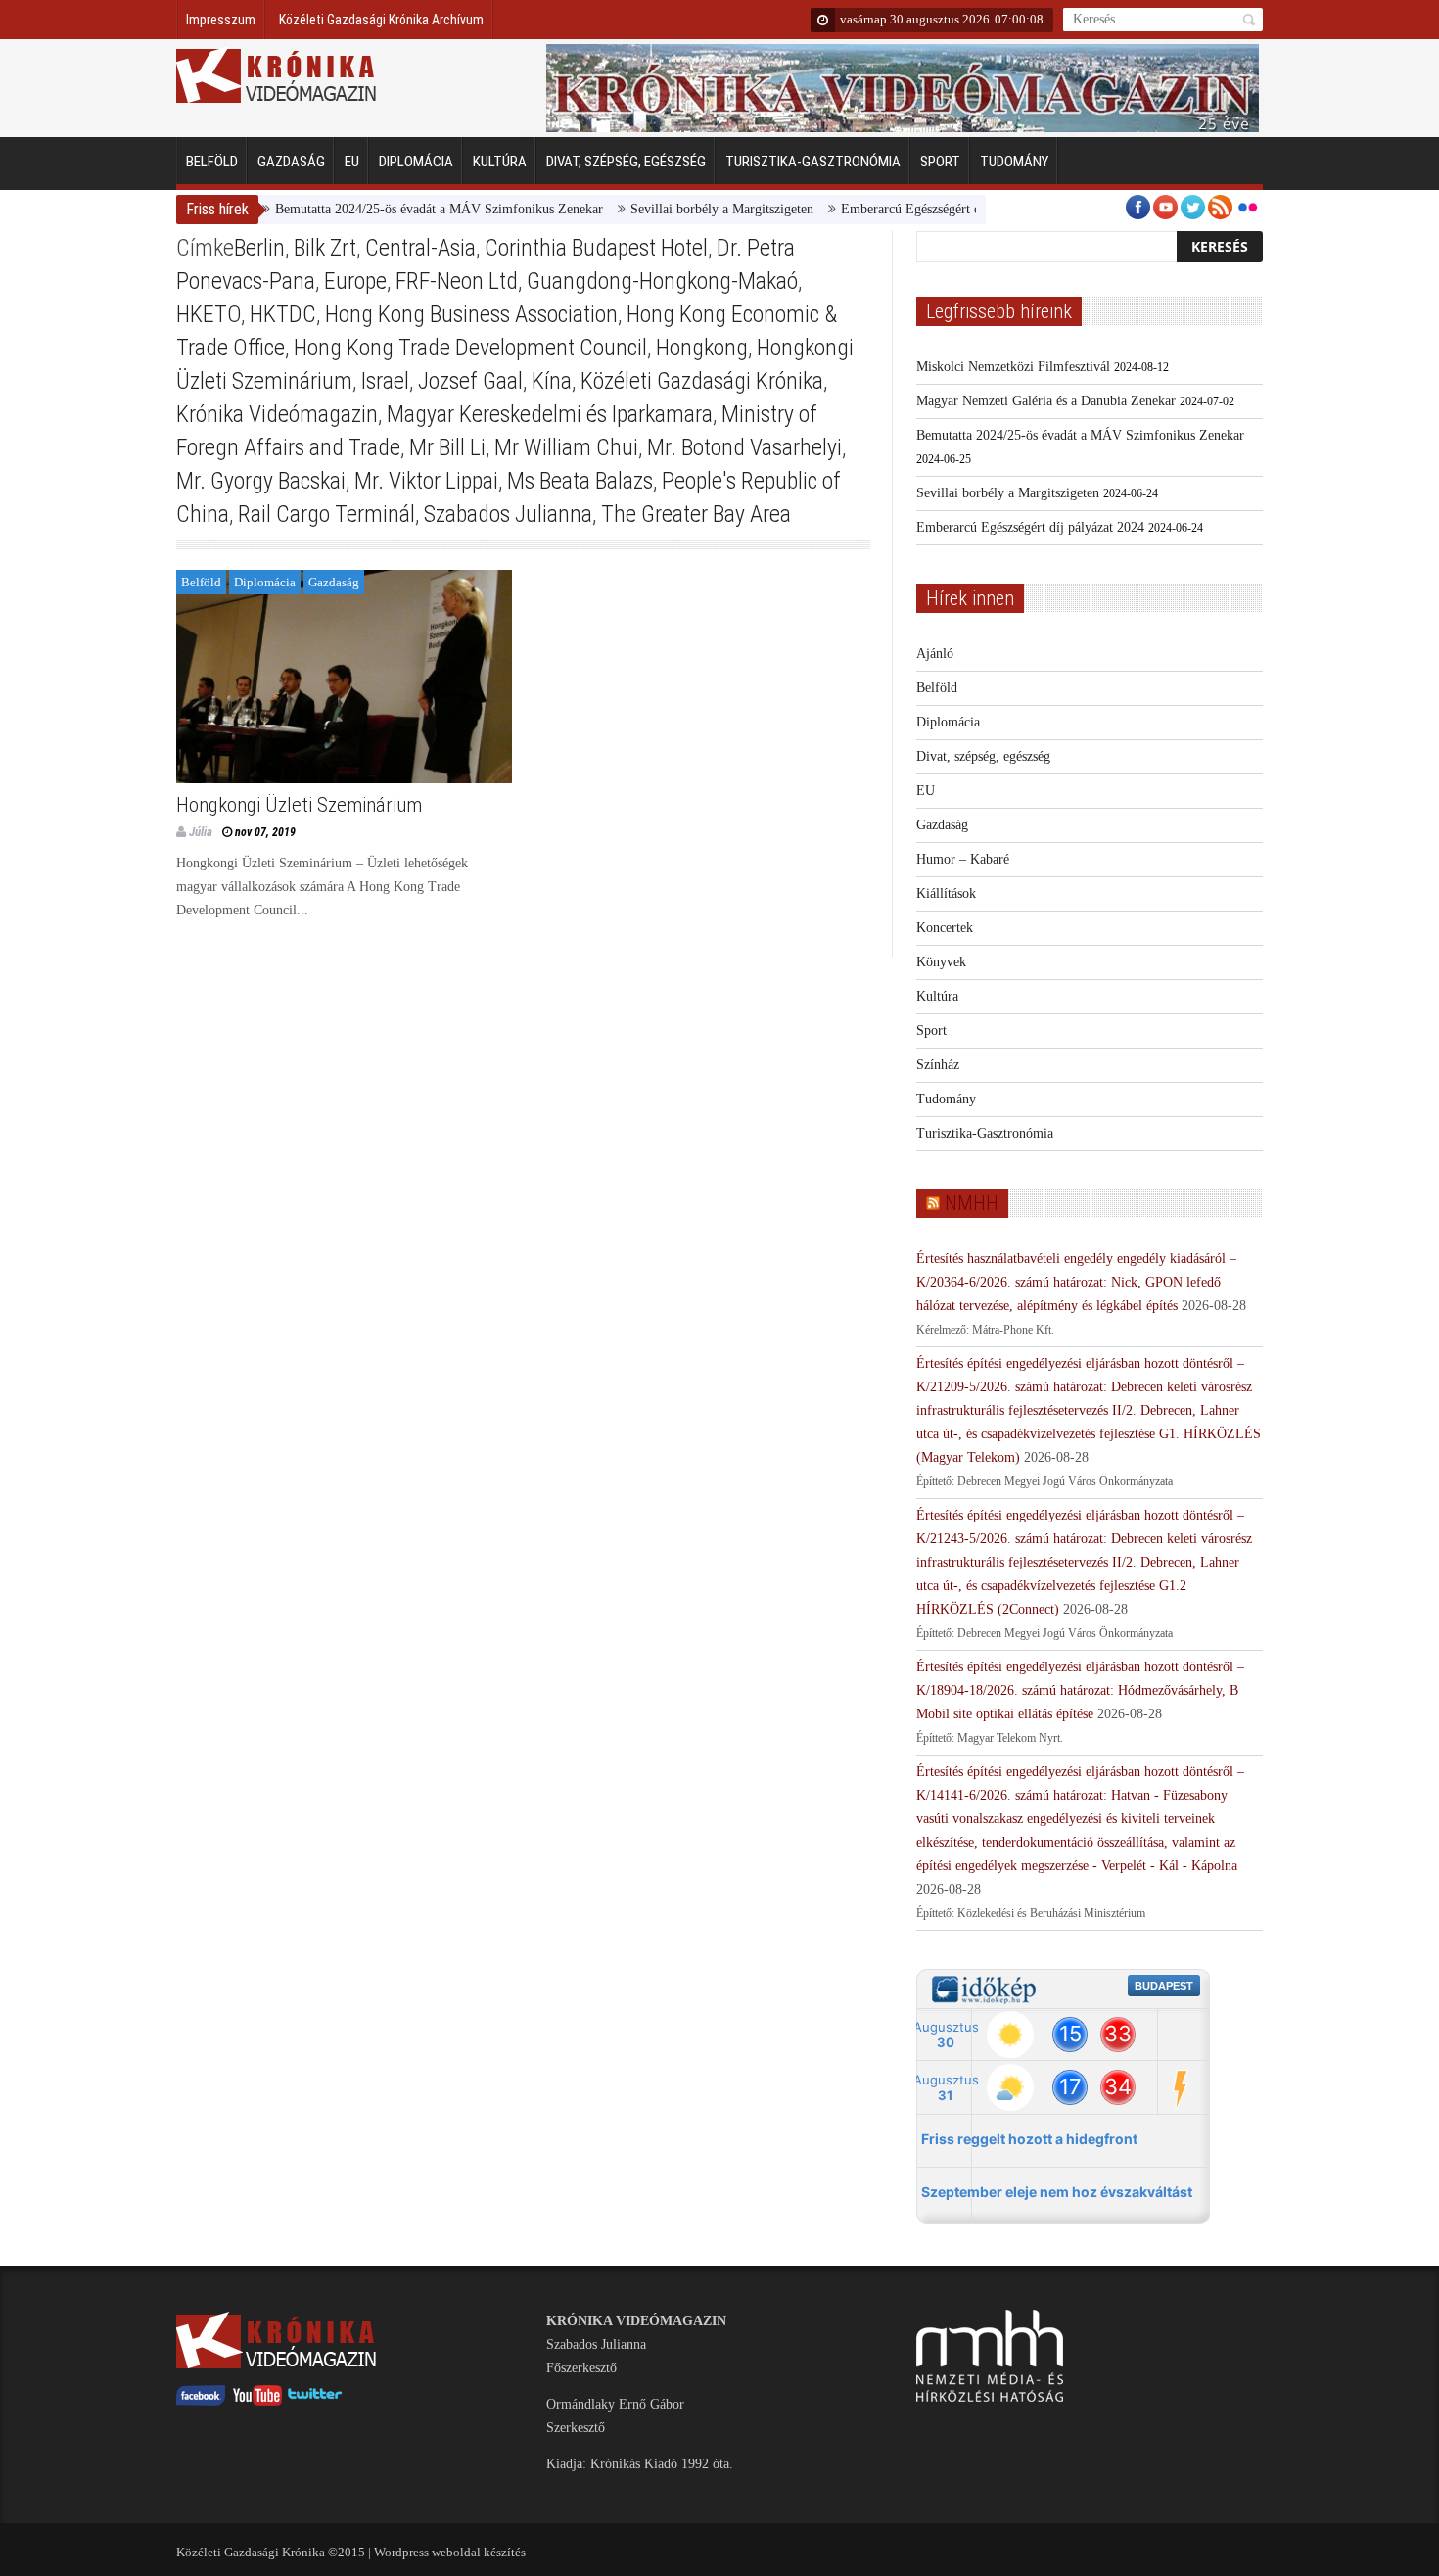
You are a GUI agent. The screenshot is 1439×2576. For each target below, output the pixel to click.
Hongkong (702, 348)
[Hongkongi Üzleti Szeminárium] (344, 677)
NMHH (972, 1203)
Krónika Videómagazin (277, 414)
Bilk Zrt (325, 248)
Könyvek (941, 962)
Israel (385, 381)
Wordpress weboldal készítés (450, 2552)
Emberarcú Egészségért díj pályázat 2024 (910, 209)
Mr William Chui (566, 447)
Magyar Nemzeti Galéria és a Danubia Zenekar (1046, 401)
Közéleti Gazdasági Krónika (702, 381)
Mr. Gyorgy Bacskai (261, 481)
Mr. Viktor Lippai (426, 481)
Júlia (201, 832)
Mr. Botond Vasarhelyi (744, 447)
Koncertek (945, 928)
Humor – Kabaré (963, 859)
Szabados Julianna (508, 514)
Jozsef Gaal (470, 381)
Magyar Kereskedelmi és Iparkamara (550, 414)
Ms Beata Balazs (580, 481)
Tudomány (1014, 162)
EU (352, 162)
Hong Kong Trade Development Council (470, 348)
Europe (355, 281)
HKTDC (283, 314)
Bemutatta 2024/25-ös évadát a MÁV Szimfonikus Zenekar (394, 209)
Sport (940, 162)
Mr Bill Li (447, 447)
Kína (552, 381)
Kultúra (500, 162)
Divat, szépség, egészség (626, 162)
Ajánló (935, 654)
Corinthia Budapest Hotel (596, 248)
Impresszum (221, 20)
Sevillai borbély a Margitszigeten (677, 209)
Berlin (259, 248)
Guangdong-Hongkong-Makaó (662, 281)
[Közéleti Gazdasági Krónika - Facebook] (201, 2401)
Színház (938, 1065)
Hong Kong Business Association (471, 314)
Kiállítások (946, 893)
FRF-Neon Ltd (457, 281)
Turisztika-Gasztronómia (813, 162)
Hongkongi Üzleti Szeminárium (299, 805)
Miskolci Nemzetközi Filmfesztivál (1013, 367)
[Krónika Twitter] (315, 2401)
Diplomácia (416, 162)
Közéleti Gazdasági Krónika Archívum (381, 20)
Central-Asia (420, 248)
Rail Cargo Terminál (326, 514)
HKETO (209, 314)
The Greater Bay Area (696, 514)
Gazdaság (291, 162)
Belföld (212, 162)
